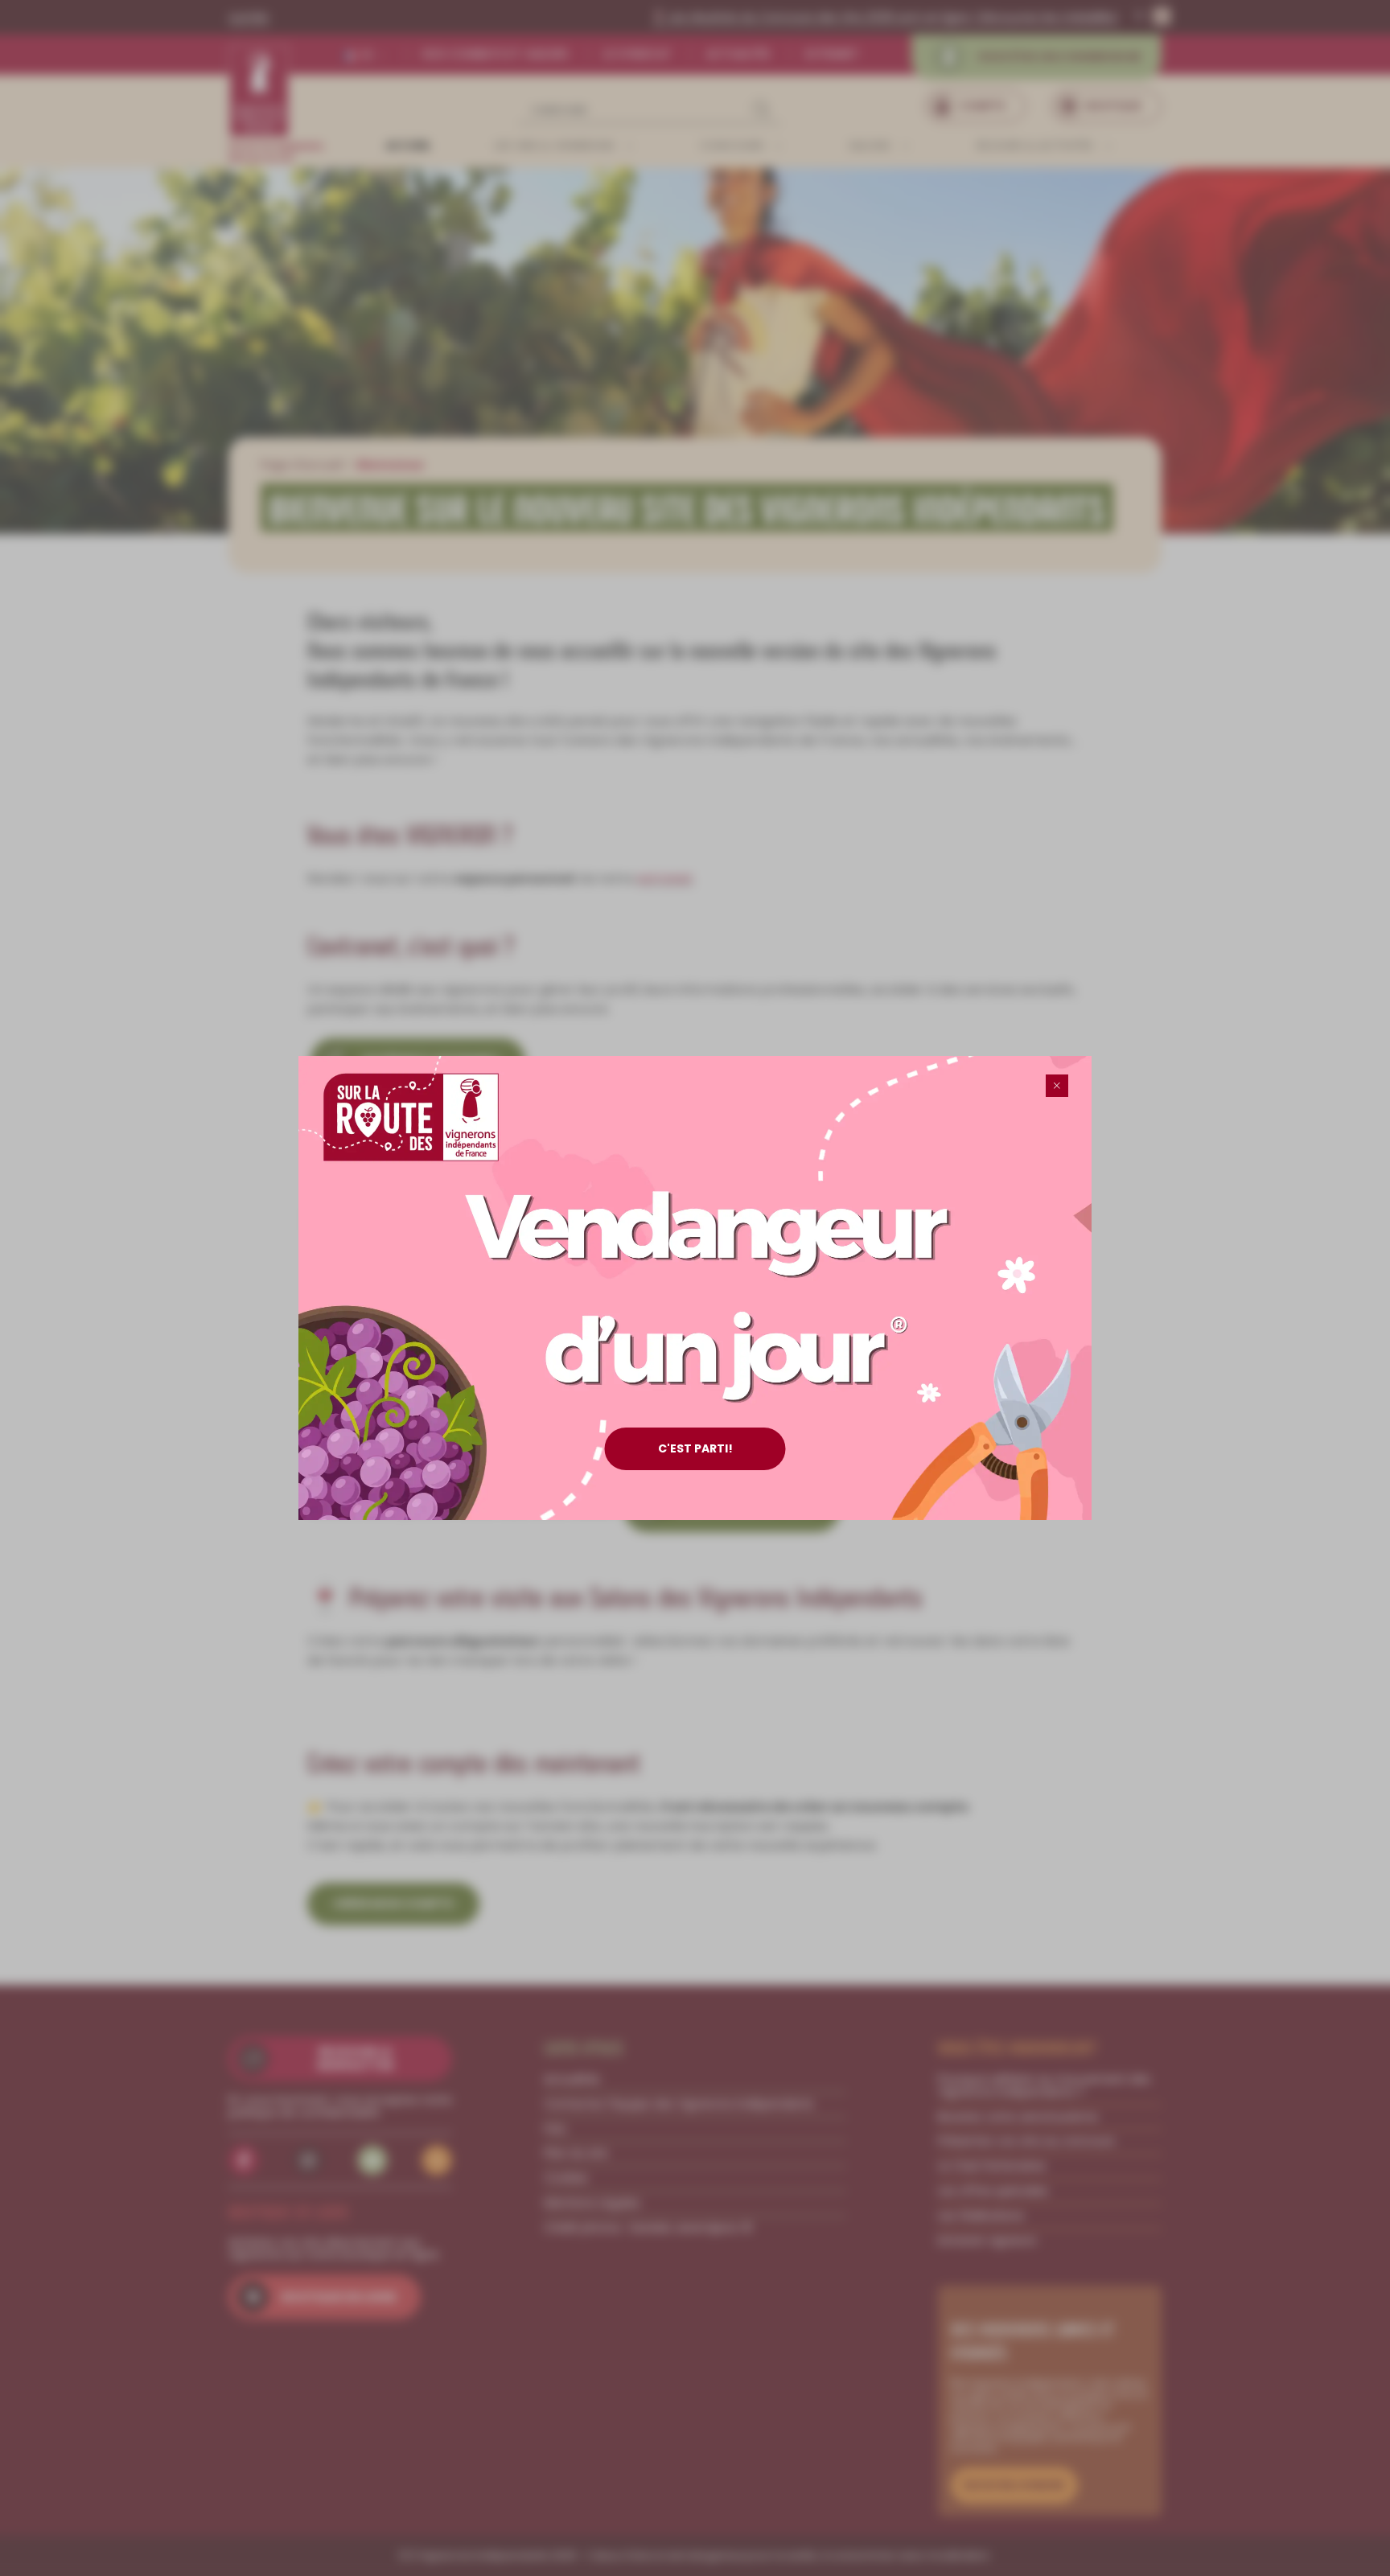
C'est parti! (695, 1448)
